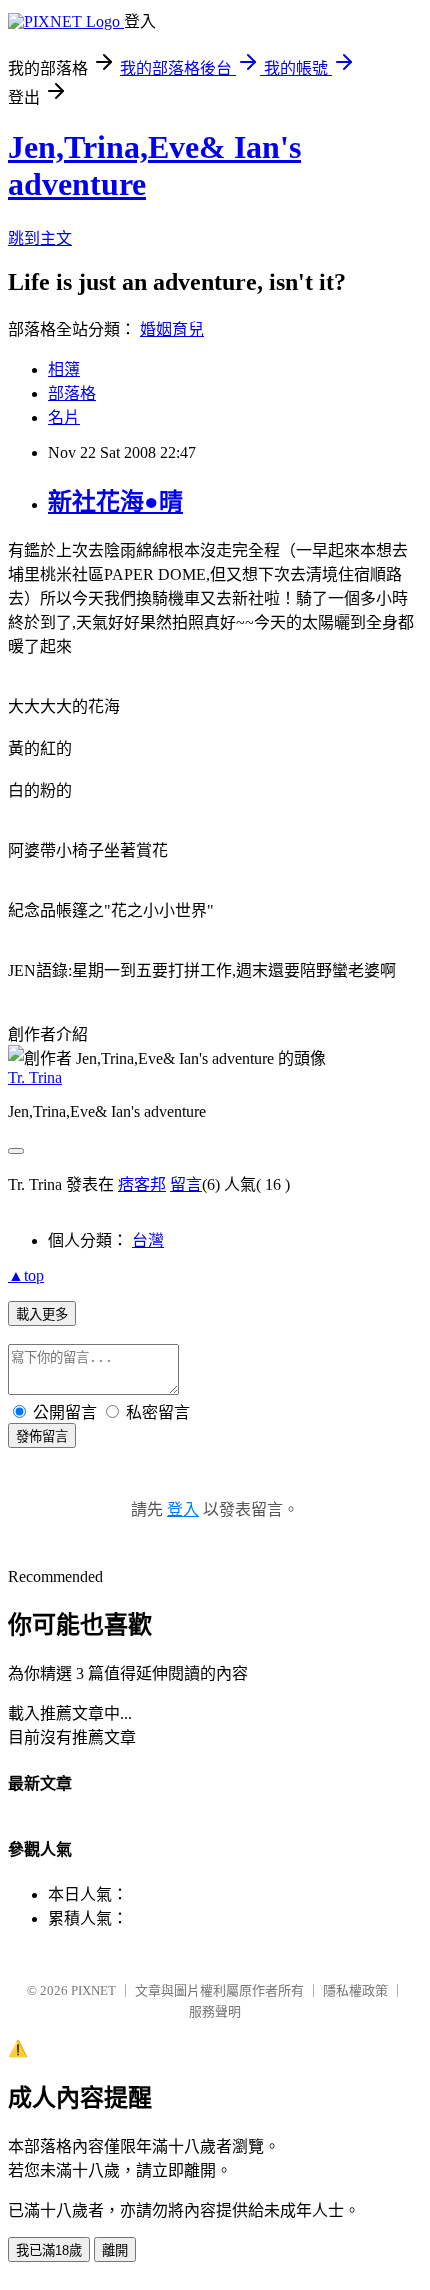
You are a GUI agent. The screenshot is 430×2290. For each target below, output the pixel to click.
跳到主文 (40, 238)
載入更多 (42, 1314)
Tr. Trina (35, 1077)
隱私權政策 (355, 1990)
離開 (115, 2250)
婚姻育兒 (172, 329)
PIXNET (93, 1990)
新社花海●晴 (115, 502)
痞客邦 (142, 1184)
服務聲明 (215, 2011)
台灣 (148, 1240)
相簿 (64, 369)
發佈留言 (42, 1436)
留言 (186, 1184)
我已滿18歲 (49, 2250)
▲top (26, 1275)
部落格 (72, 393)
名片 (64, 417)
